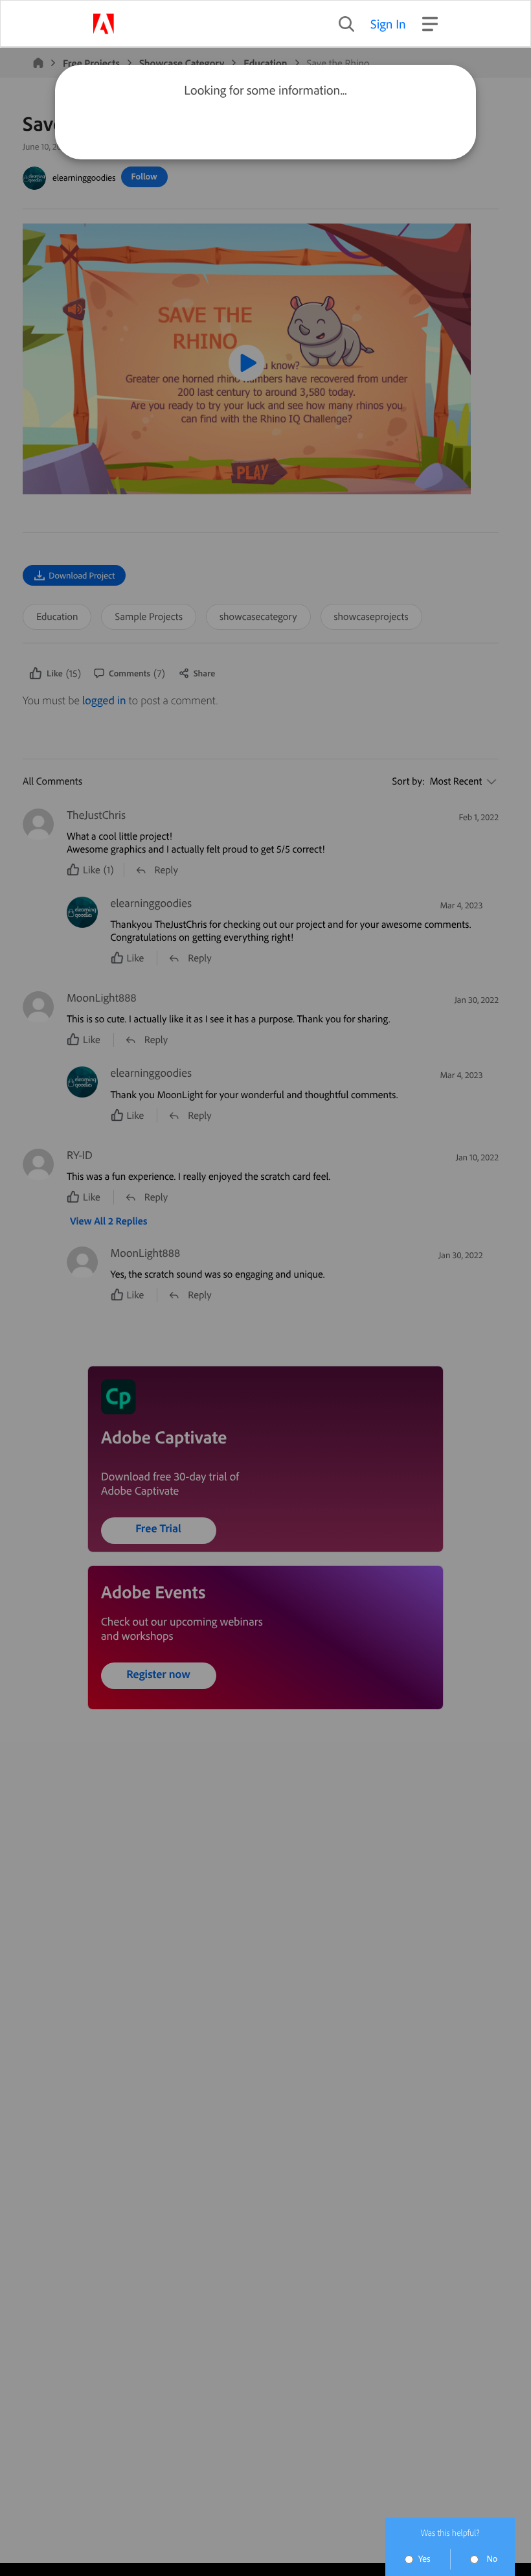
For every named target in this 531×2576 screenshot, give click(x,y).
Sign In (388, 24)
